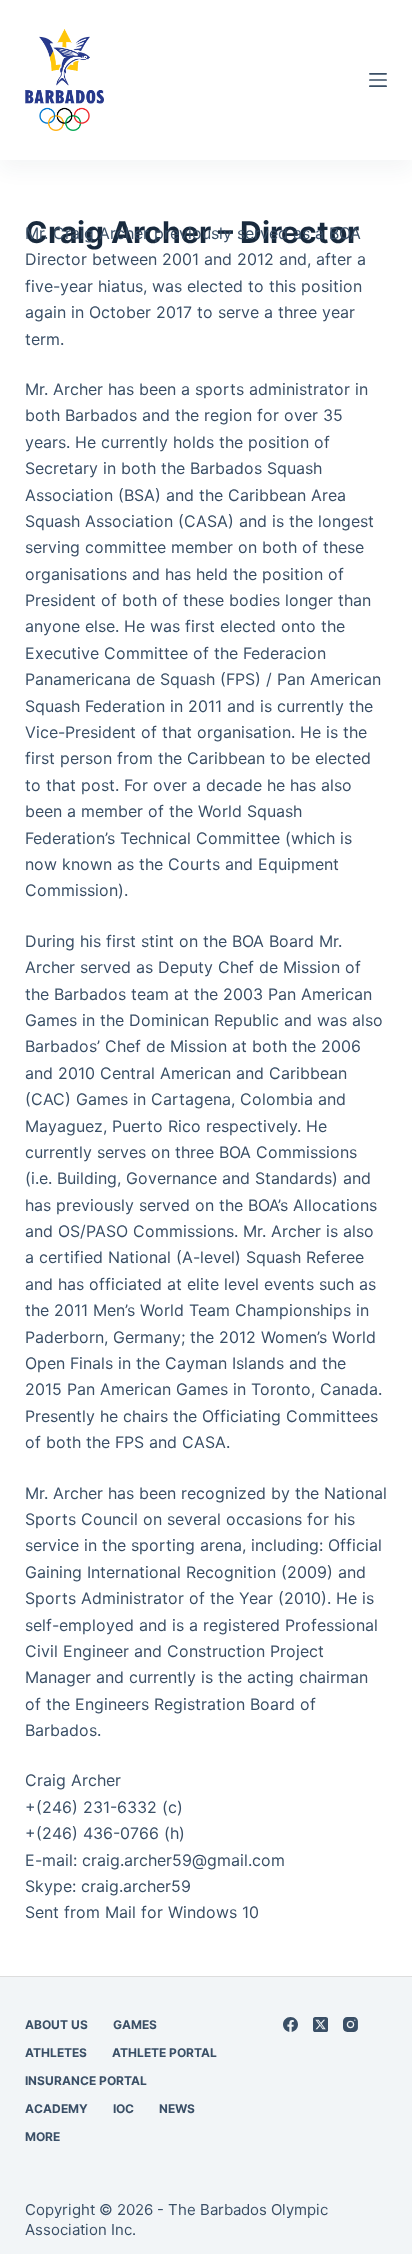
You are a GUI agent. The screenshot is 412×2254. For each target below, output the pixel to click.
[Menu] (378, 80)
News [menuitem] (177, 2108)
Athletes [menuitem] (56, 2052)
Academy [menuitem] (56, 2108)
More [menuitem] (42, 2136)
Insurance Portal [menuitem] (86, 2080)
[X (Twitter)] (320, 2024)
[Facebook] (290, 2024)
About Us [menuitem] (56, 2024)
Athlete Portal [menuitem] (164, 2052)
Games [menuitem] (135, 2024)
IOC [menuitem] (123, 2108)
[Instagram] (350, 2024)
